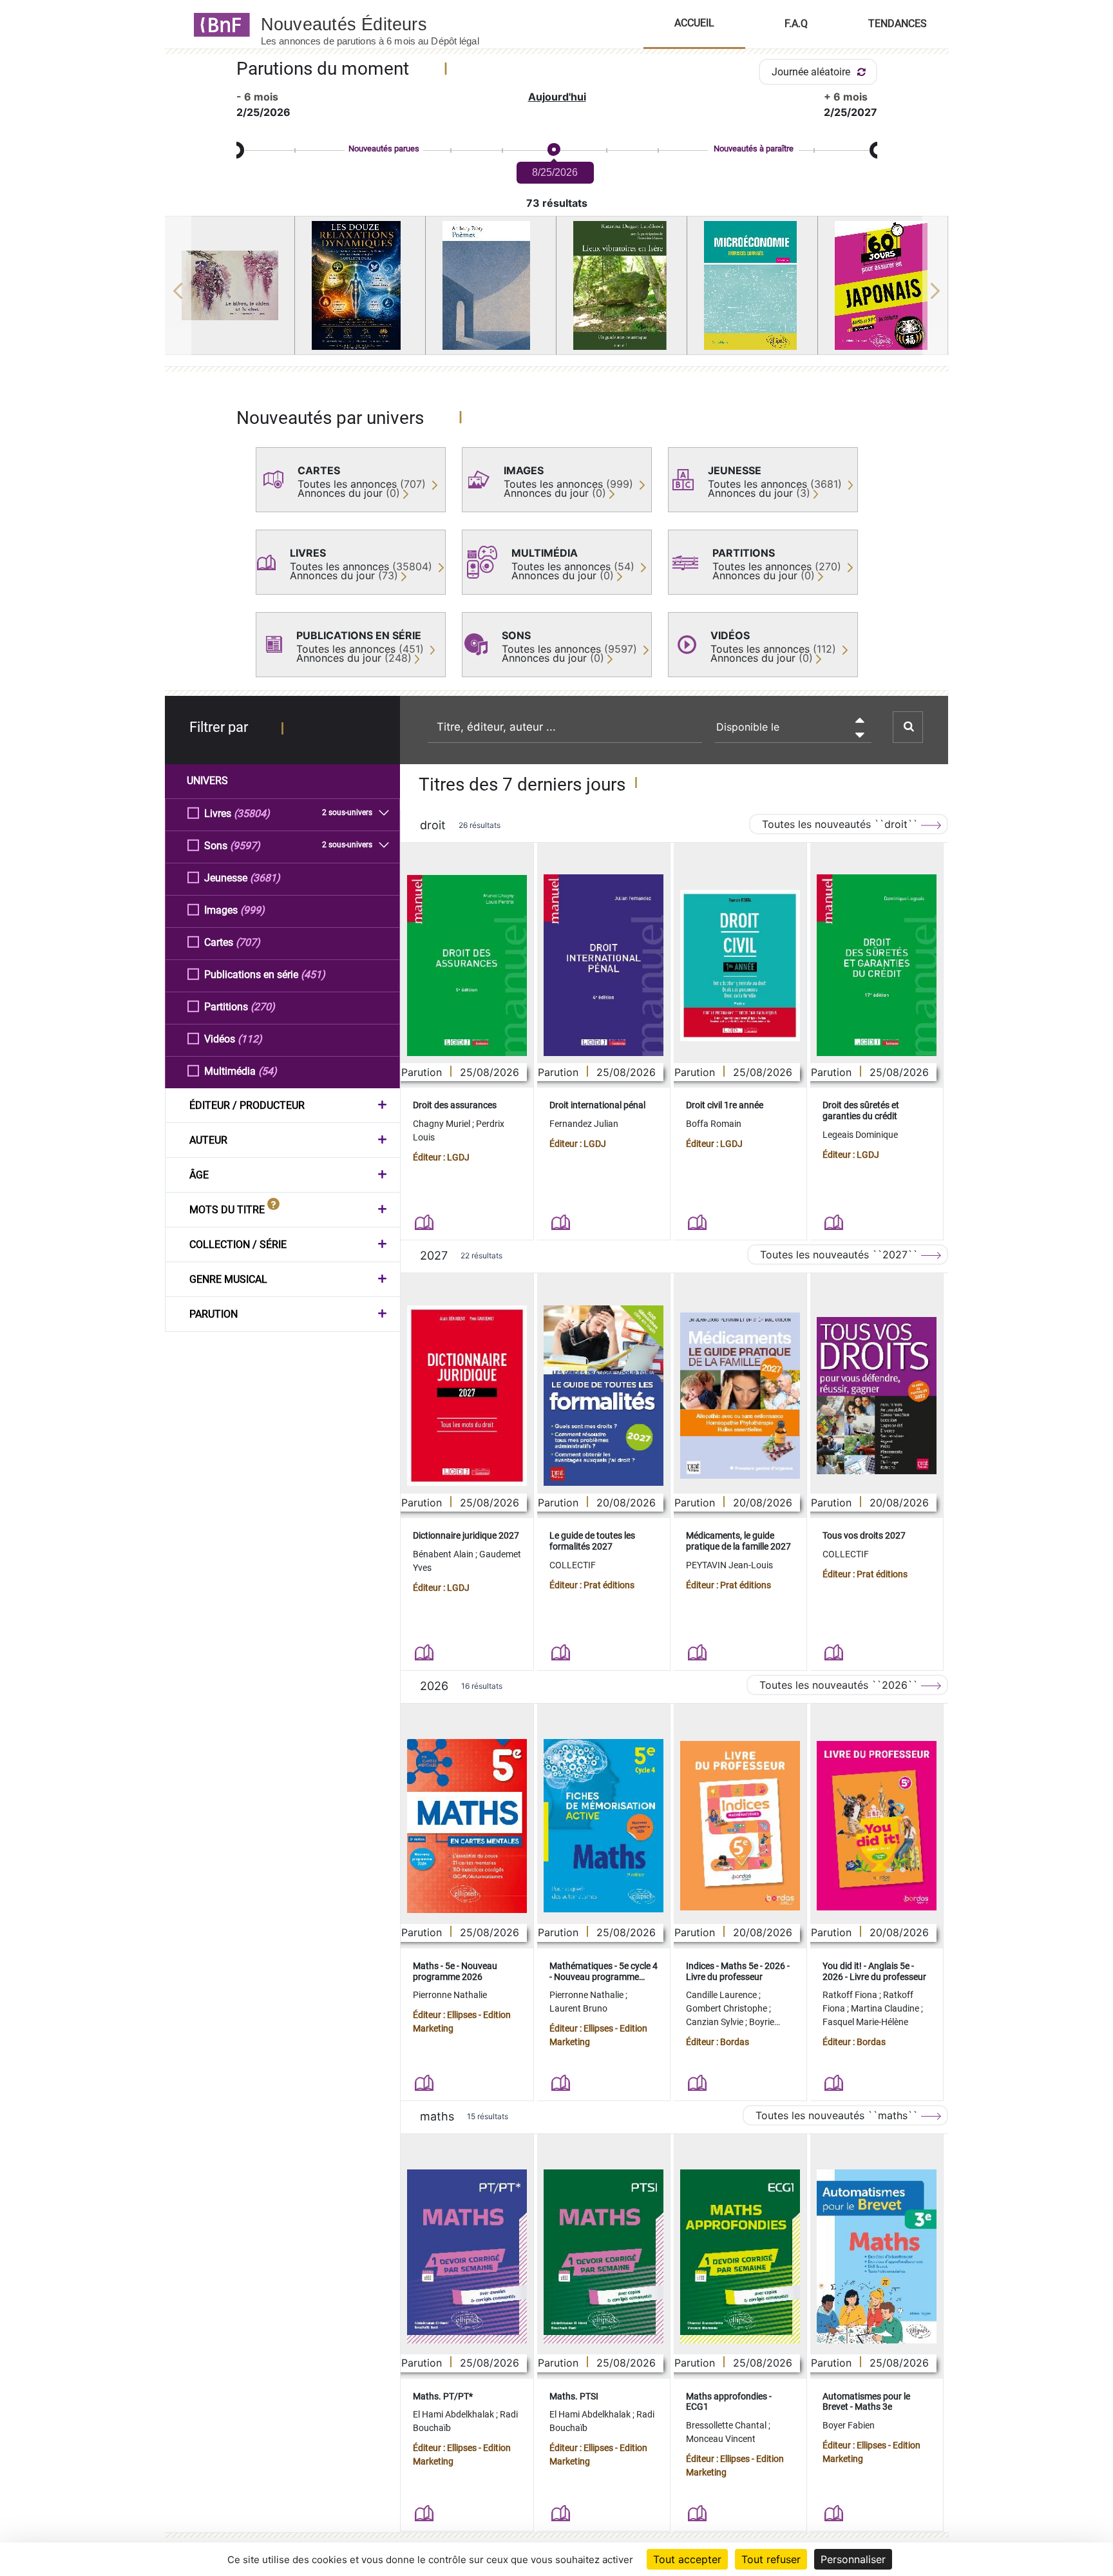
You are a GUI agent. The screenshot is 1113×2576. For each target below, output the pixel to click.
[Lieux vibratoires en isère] (622, 285)
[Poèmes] (491, 285)
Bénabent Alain (444, 1554)
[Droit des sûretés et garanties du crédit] (877, 965)
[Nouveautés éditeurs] (381, 24)
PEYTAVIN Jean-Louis (729, 1565)
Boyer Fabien (849, 2425)
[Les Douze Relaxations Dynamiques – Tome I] (360, 285)
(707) (248, 942)
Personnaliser (853, 2559)
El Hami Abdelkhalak (454, 2414)
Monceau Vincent (721, 2439)
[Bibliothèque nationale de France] (218, 24)
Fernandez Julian (584, 1124)
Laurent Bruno (578, 2008)
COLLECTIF (573, 1565)
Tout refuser (771, 2559)
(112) (250, 1039)
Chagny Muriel (442, 1124)
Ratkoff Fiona (851, 1995)
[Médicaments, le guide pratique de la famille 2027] (740, 1396)
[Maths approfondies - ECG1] (740, 2256)
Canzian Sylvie (716, 2022)
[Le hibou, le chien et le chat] (230, 285)
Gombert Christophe (728, 2008)
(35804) (252, 813)
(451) (313, 975)
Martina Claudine (886, 2008)
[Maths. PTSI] (604, 2256)
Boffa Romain (714, 1124)
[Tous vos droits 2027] (877, 1396)
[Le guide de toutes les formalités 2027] (604, 1396)
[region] (557, 291)
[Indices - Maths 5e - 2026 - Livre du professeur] (740, 1826)
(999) (252, 910)
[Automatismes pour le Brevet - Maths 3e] (877, 2256)
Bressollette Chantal (727, 2425)
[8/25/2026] (553, 150)
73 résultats (557, 203)
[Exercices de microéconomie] (752, 285)
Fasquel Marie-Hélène (865, 2022)
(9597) (245, 846)
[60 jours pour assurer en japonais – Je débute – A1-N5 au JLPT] (883, 285)
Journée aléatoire (812, 72)
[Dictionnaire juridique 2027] (467, 1396)
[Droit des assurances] (467, 966)
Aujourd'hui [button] (557, 97)
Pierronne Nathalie (450, 1995)
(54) (268, 1071)
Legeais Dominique (860, 1135)
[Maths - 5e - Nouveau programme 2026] (467, 1826)
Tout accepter (687, 2559)
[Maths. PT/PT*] (467, 2256)
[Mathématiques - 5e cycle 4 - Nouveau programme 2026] (604, 1826)
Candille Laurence (722, 1995)
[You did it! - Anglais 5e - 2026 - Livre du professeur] (877, 1826)
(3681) (265, 878)
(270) (263, 1007)
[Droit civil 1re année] (740, 966)
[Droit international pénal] (604, 965)
